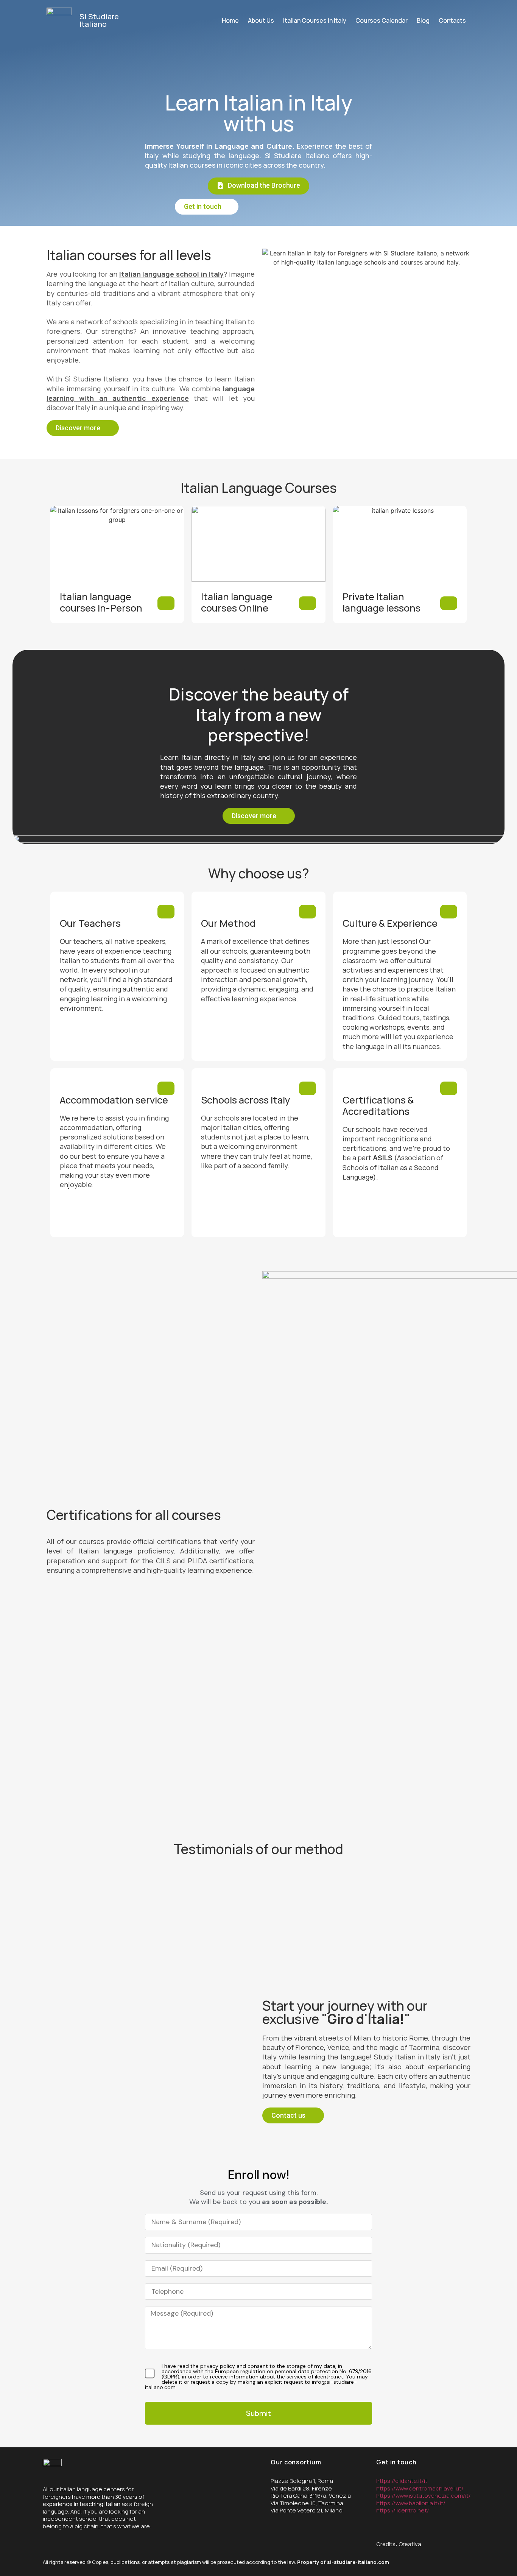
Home (230, 20)
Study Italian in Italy (407, 2057)
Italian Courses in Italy (315, 20)
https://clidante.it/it (402, 2481)
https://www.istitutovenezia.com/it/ (424, 2496)
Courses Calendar (382, 20)
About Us (261, 20)
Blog (423, 20)
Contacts (452, 20)
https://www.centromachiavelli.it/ (420, 2488)
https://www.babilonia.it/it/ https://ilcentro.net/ (411, 2507)
